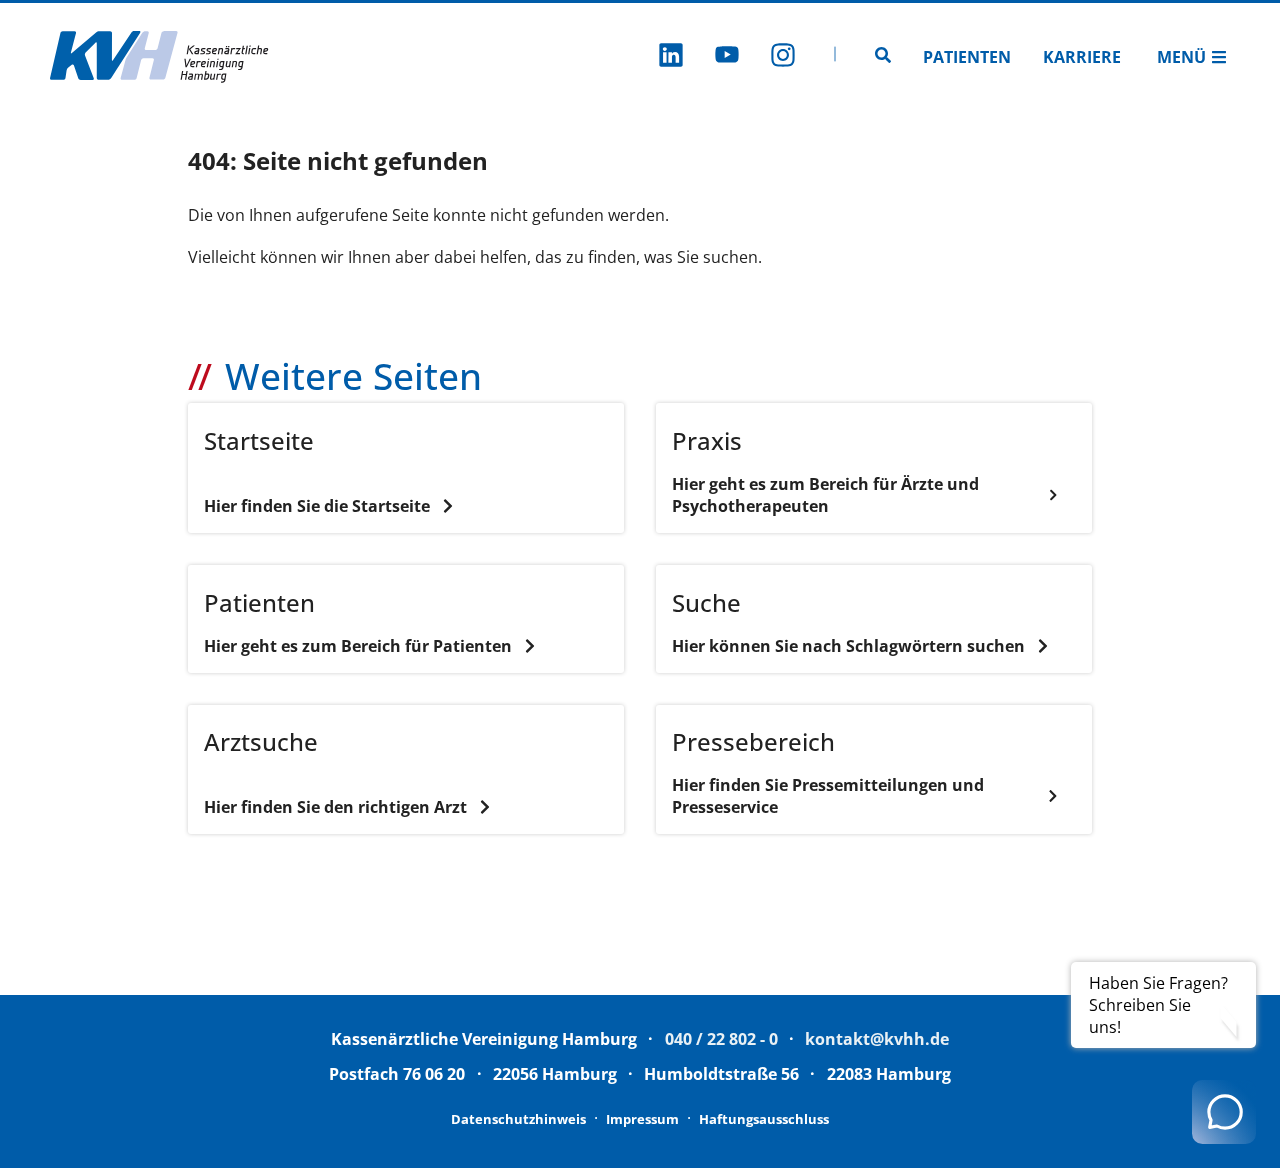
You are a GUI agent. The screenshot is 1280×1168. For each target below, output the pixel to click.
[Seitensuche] (883, 57)
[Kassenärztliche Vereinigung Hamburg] (160, 57)
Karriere (1082, 57)
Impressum (642, 1119)
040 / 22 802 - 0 (721, 1039)
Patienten (967, 57)
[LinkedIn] (671, 57)
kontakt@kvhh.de (877, 1039)
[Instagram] (783, 57)
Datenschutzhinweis (518, 1119)
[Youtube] (727, 57)
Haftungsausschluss (764, 1119)
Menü (1181, 57)
